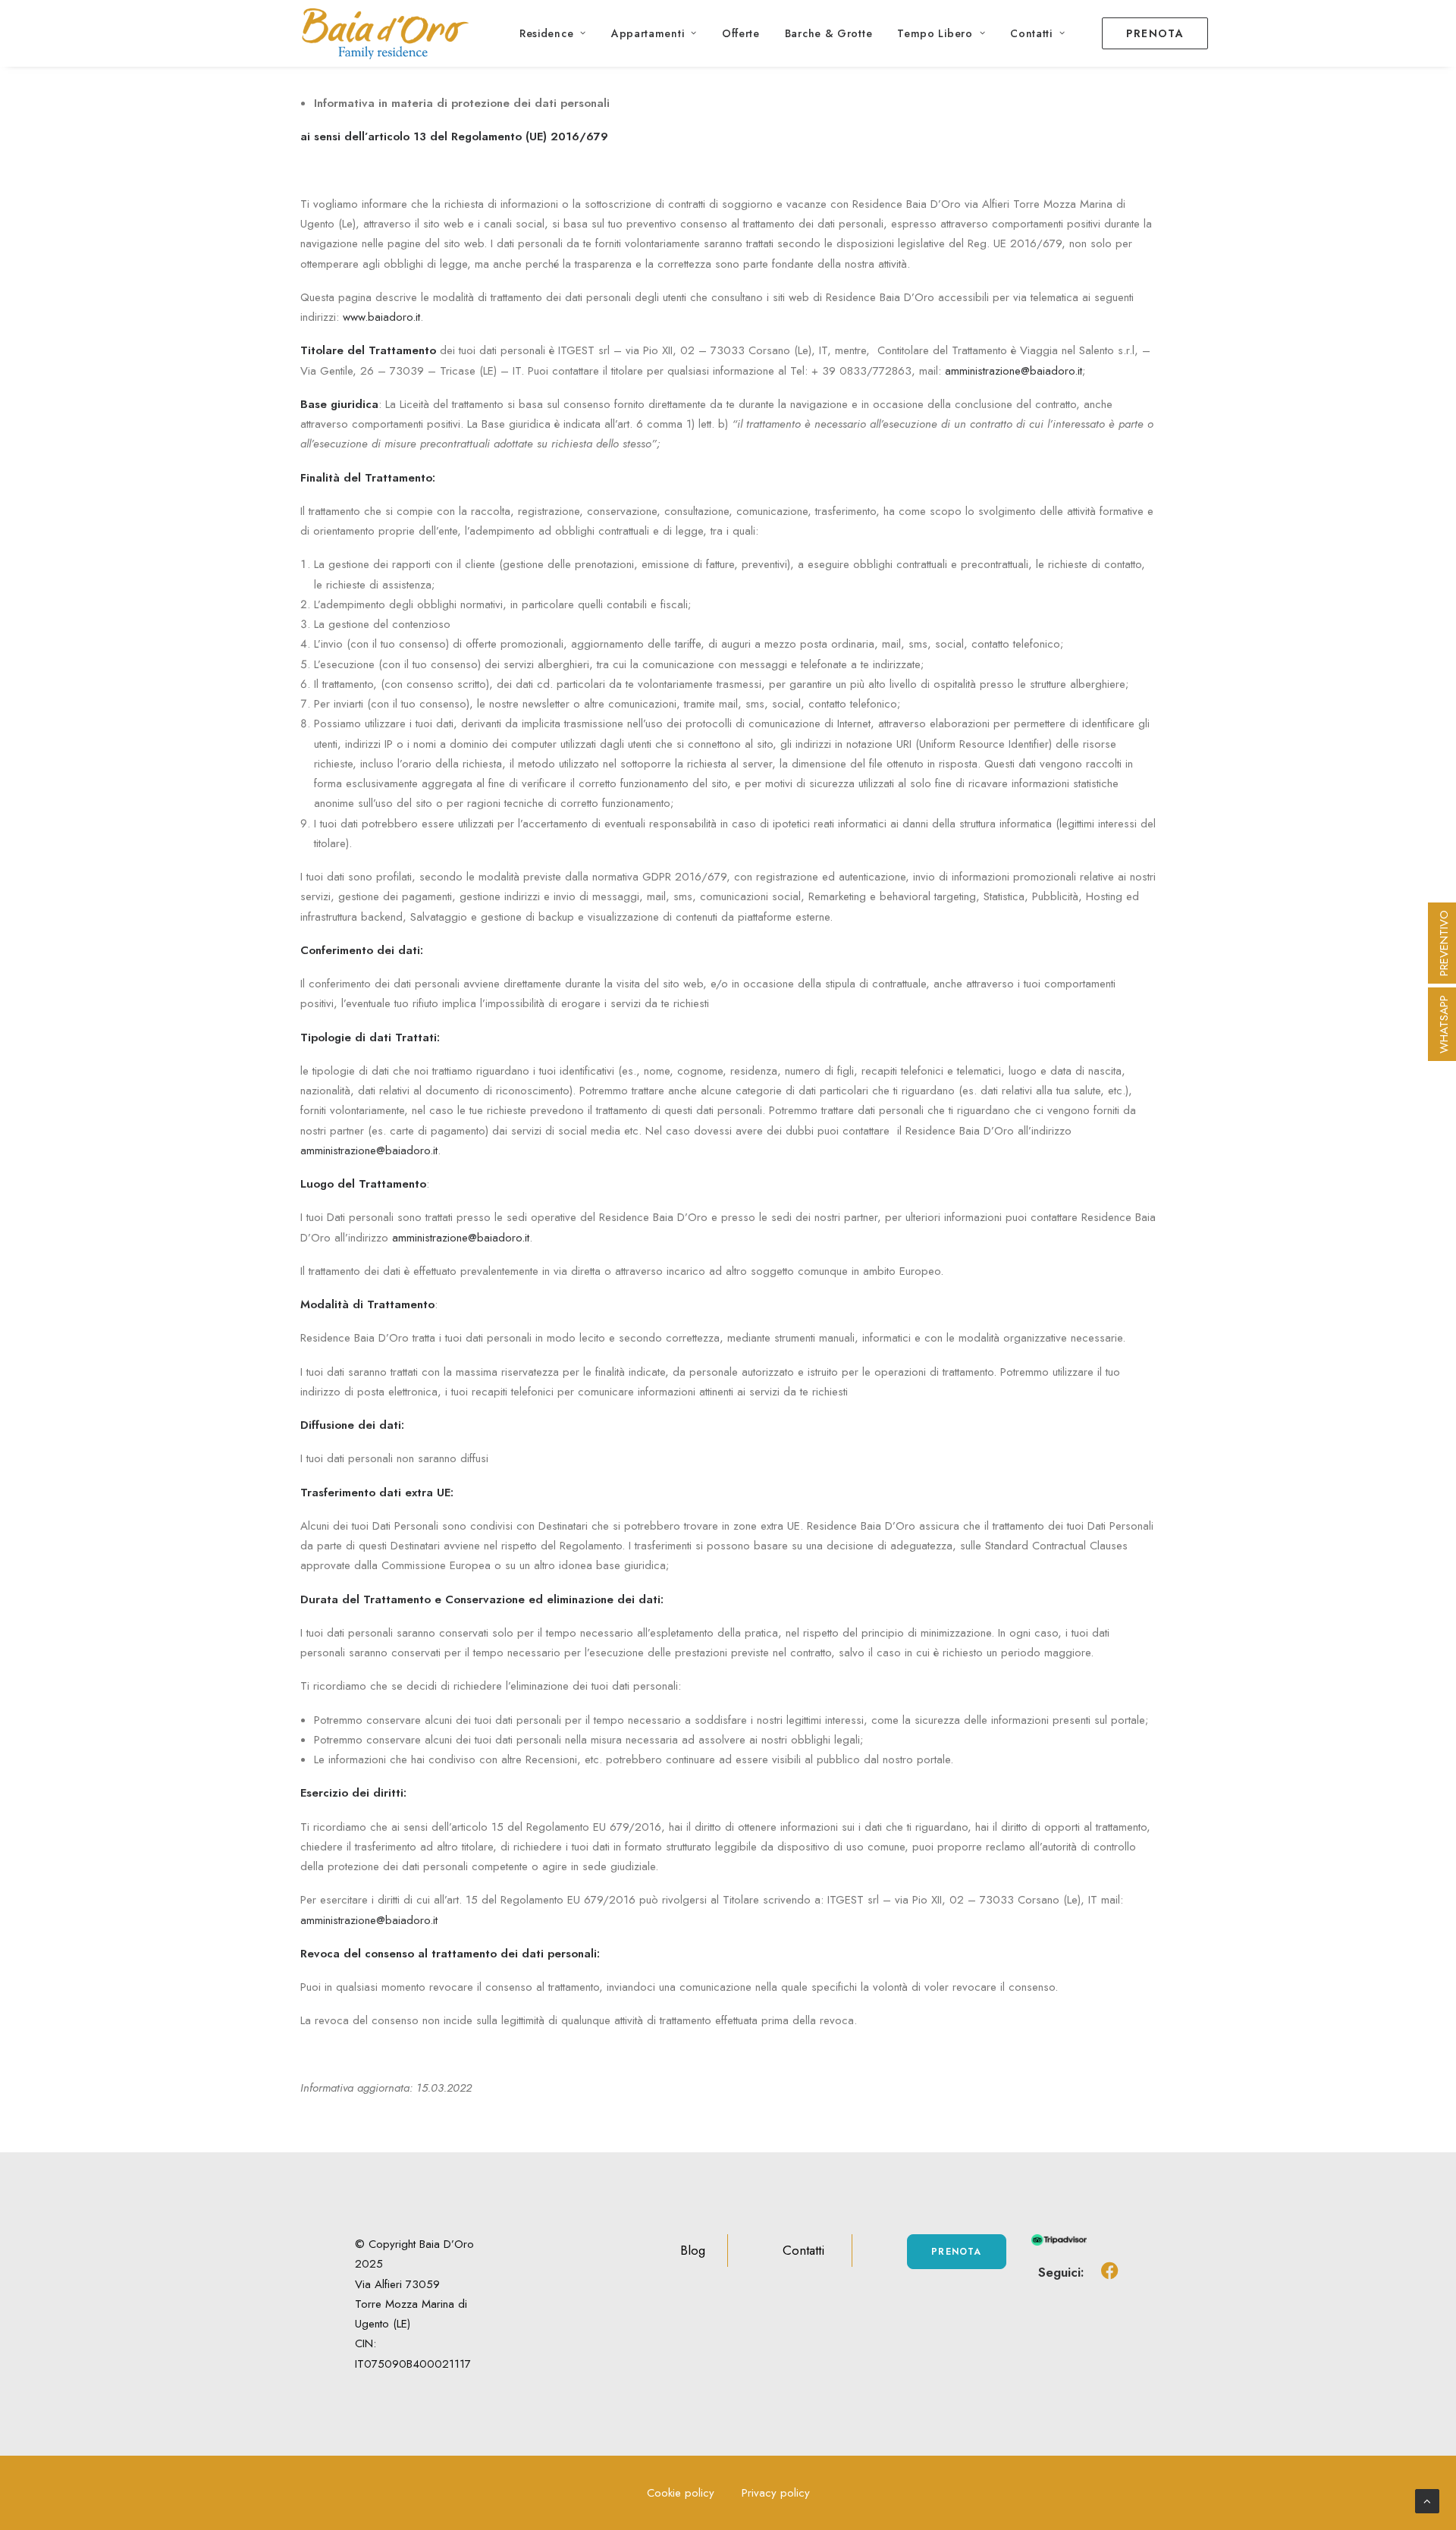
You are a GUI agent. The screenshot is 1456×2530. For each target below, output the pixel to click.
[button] (1110, 2277)
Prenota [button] (956, 2252)
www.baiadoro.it (381, 317)
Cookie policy (681, 2493)
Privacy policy (776, 2493)
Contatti (1031, 33)
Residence (546, 33)
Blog (693, 2250)
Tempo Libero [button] (935, 33)
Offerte (741, 33)
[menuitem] (553, 33)
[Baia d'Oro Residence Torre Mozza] (386, 33)
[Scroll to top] (1427, 2500)
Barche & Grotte (829, 33)
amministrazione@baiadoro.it (1014, 371)
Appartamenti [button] (648, 33)
